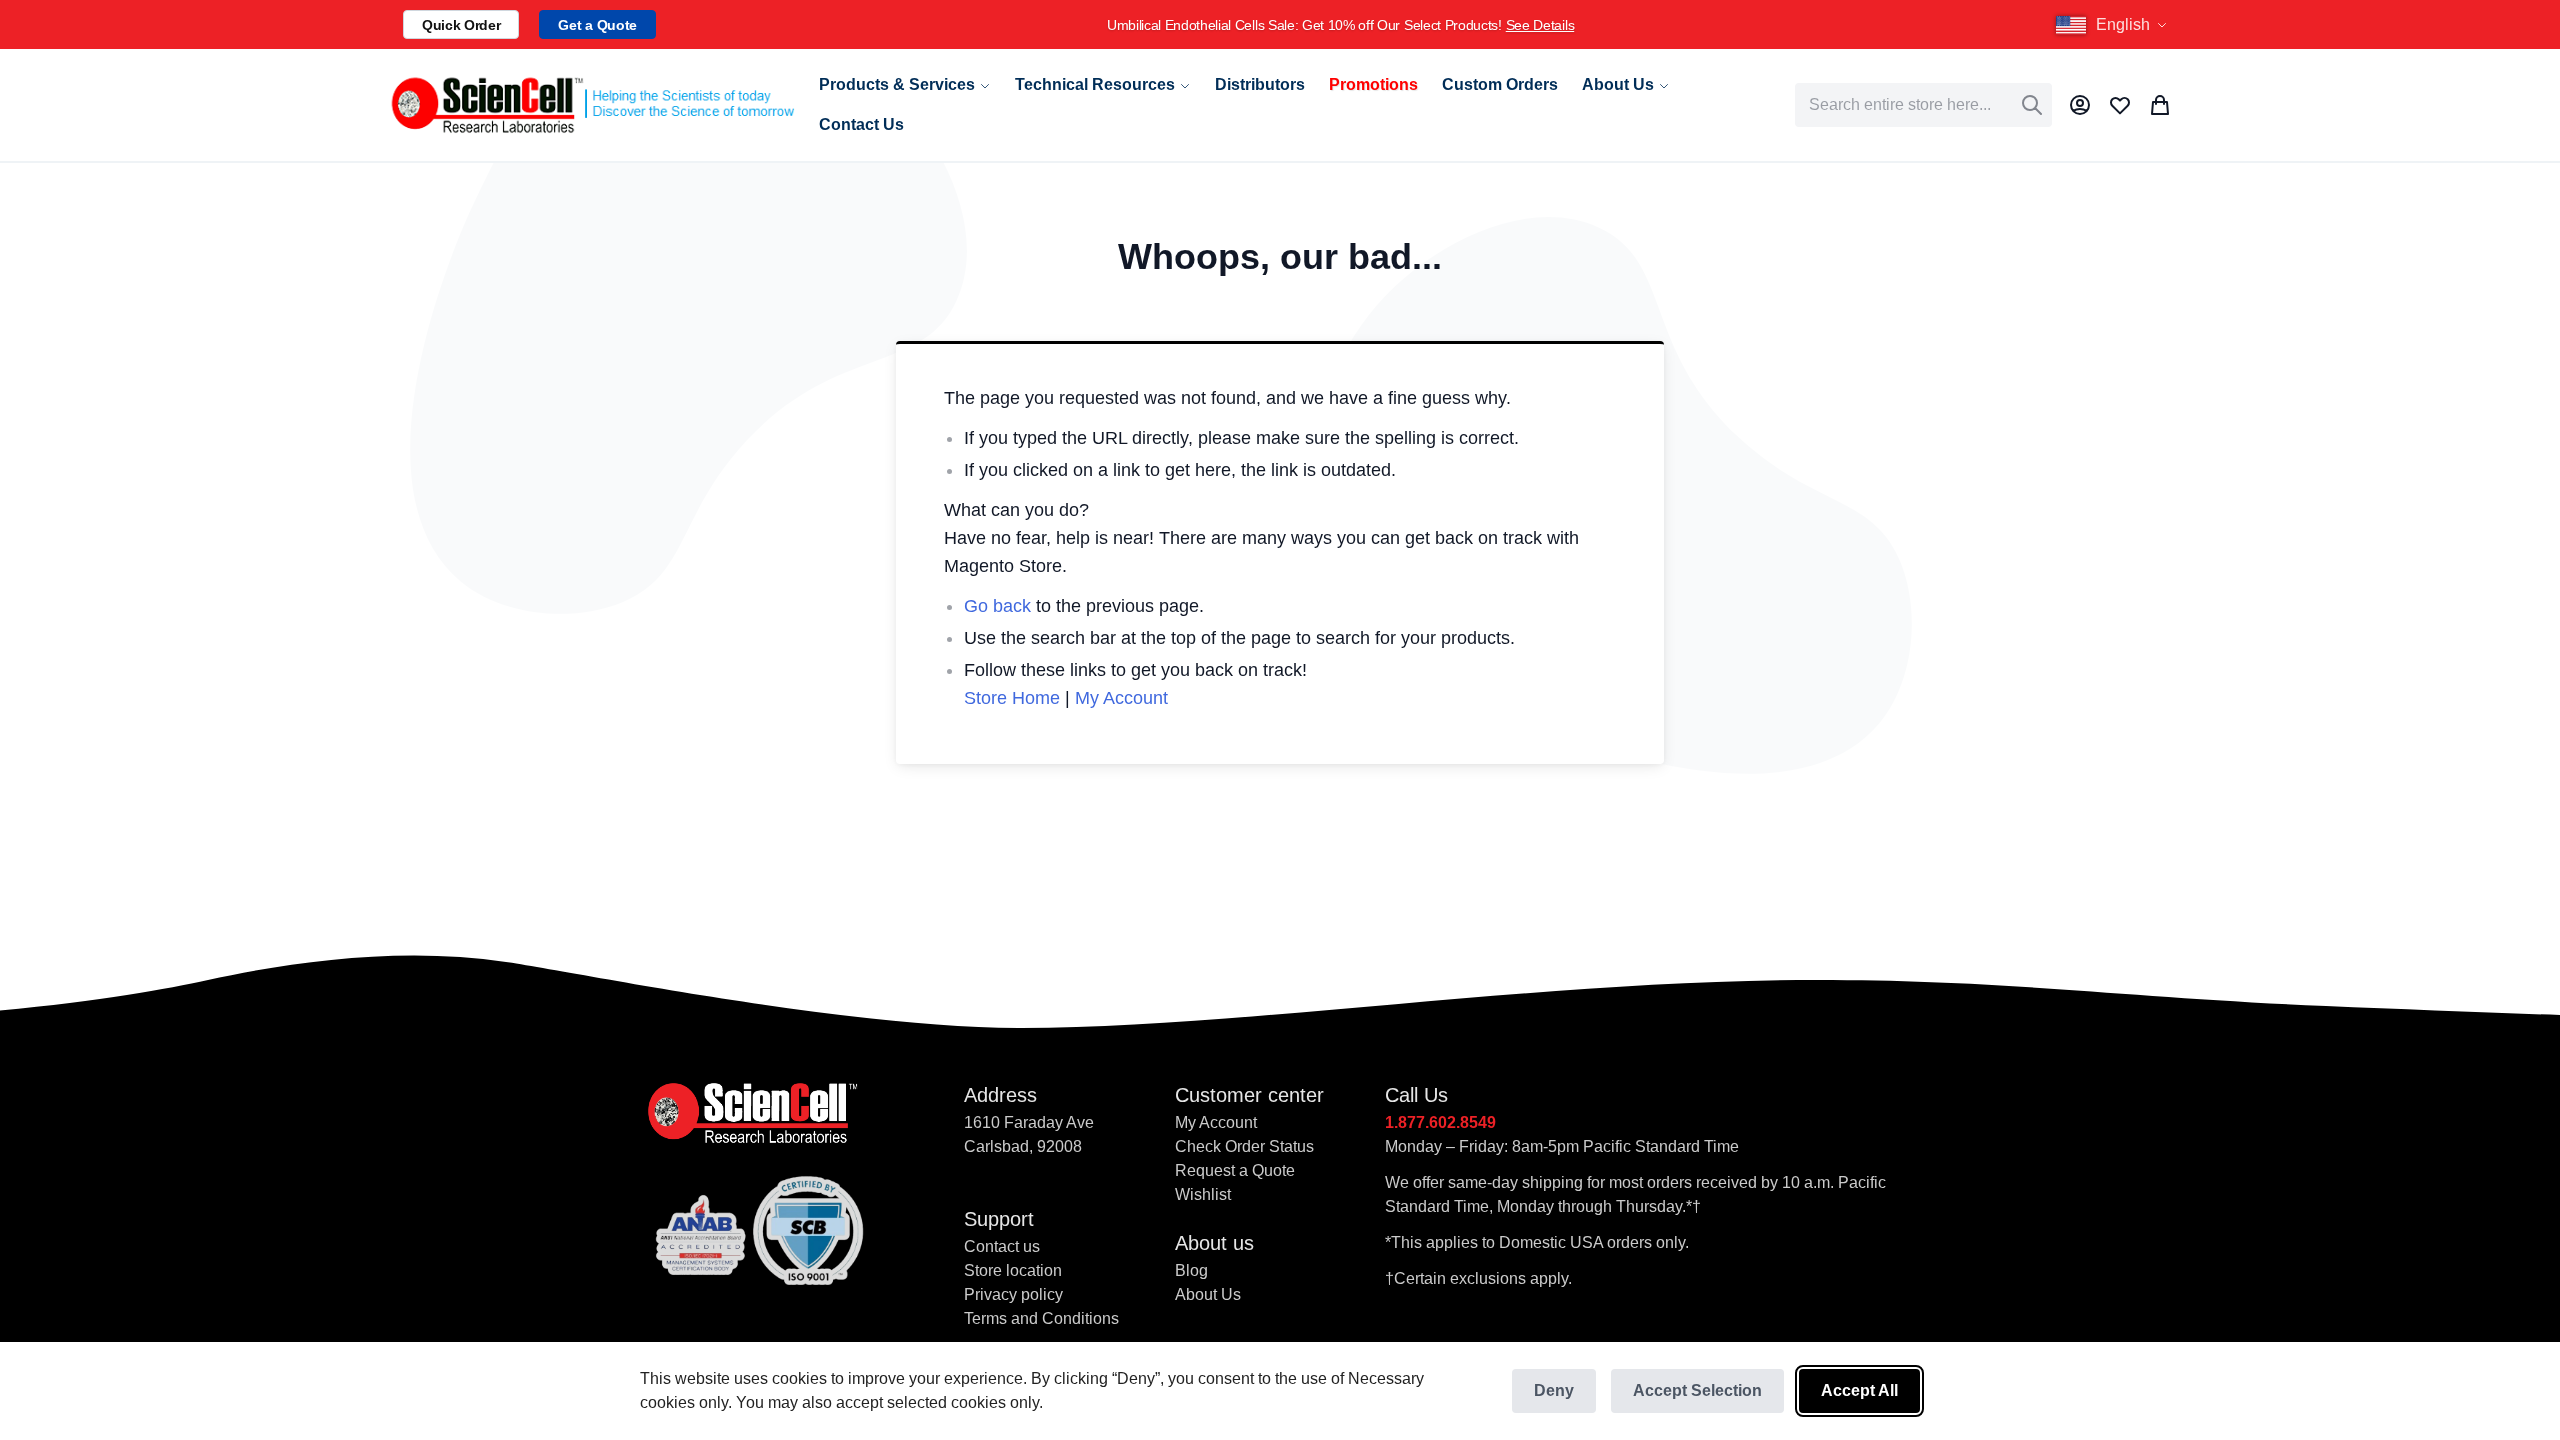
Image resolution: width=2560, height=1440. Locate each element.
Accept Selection (1697, 1390)
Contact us (1002, 1246)
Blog (1191, 1270)
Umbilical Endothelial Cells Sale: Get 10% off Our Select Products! (1340, 25)
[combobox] (1923, 105)
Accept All (1859, 1390)
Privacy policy (1013, 1294)
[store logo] (591, 105)
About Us (1208, 1294)
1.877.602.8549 (1440, 1122)
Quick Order (461, 25)
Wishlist (1203, 1194)
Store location (1013, 1270)
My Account (1121, 698)
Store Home (1012, 698)
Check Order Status (1244, 1146)
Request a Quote (1235, 1170)
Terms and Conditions (1041, 1318)
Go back (997, 606)
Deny (1554, 1390)
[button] (2114, 25)
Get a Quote (597, 25)
